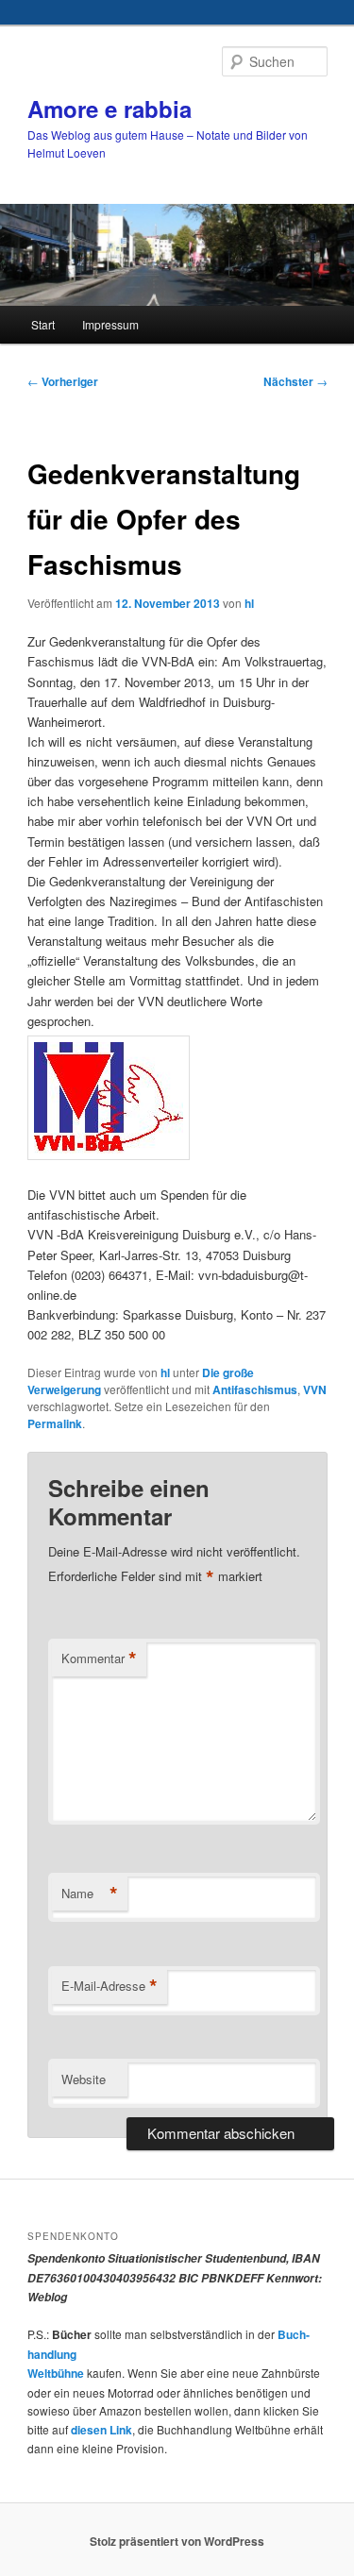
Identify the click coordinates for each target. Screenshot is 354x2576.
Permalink (55, 1423)
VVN (315, 1389)
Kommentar (99, 1658)
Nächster (295, 381)
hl (249, 603)
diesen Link (101, 2430)
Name (90, 1894)
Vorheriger (63, 381)
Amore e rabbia (110, 109)
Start (43, 324)
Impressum (110, 324)
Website (84, 2079)
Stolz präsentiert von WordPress (177, 2541)
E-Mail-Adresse (110, 1986)
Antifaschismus (255, 1389)
